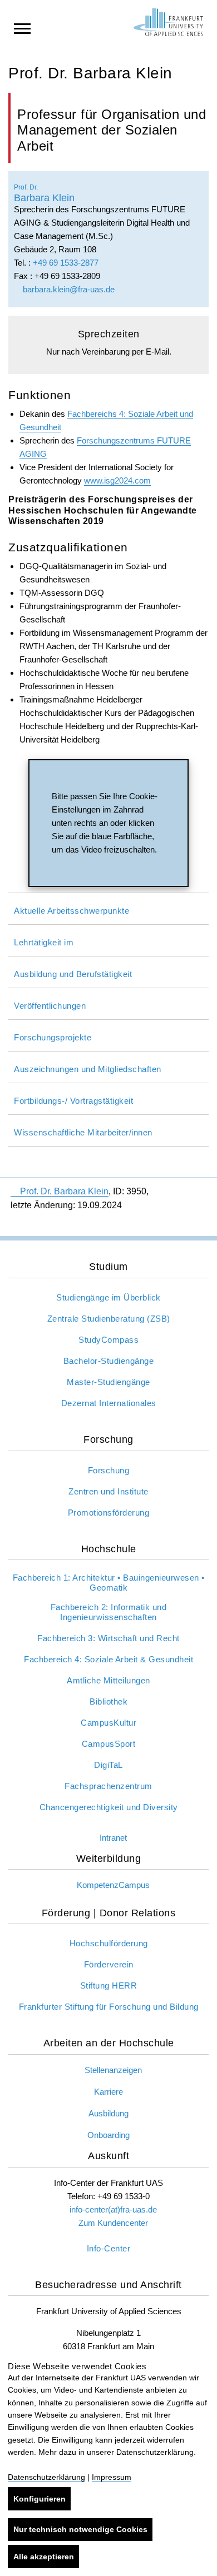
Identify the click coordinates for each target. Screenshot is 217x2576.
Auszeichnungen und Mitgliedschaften (88, 1069)
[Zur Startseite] (168, 22)
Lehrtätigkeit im (44, 942)
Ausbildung (108, 2113)
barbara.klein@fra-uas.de (68, 289)
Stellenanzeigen (113, 2070)
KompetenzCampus (113, 1885)
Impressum (112, 2477)
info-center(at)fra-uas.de (113, 2209)
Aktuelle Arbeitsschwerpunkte (71, 911)
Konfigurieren (40, 2499)
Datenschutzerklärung (46, 2477)
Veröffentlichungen (50, 1006)
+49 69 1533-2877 (66, 263)
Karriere (108, 2092)
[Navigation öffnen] (22, 28)
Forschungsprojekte (53, 1037)
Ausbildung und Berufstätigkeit (73, 974)
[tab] (108, 909)
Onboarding (108, 2135)
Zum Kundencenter (113, 2223)
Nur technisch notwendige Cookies (80, 2529)
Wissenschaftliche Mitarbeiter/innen (83, 1132)
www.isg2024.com (117, 480)
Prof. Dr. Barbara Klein (64, 1191)
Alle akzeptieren (44, 2557)
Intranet (113, 1838)
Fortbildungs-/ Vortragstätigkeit (73, 1101)
